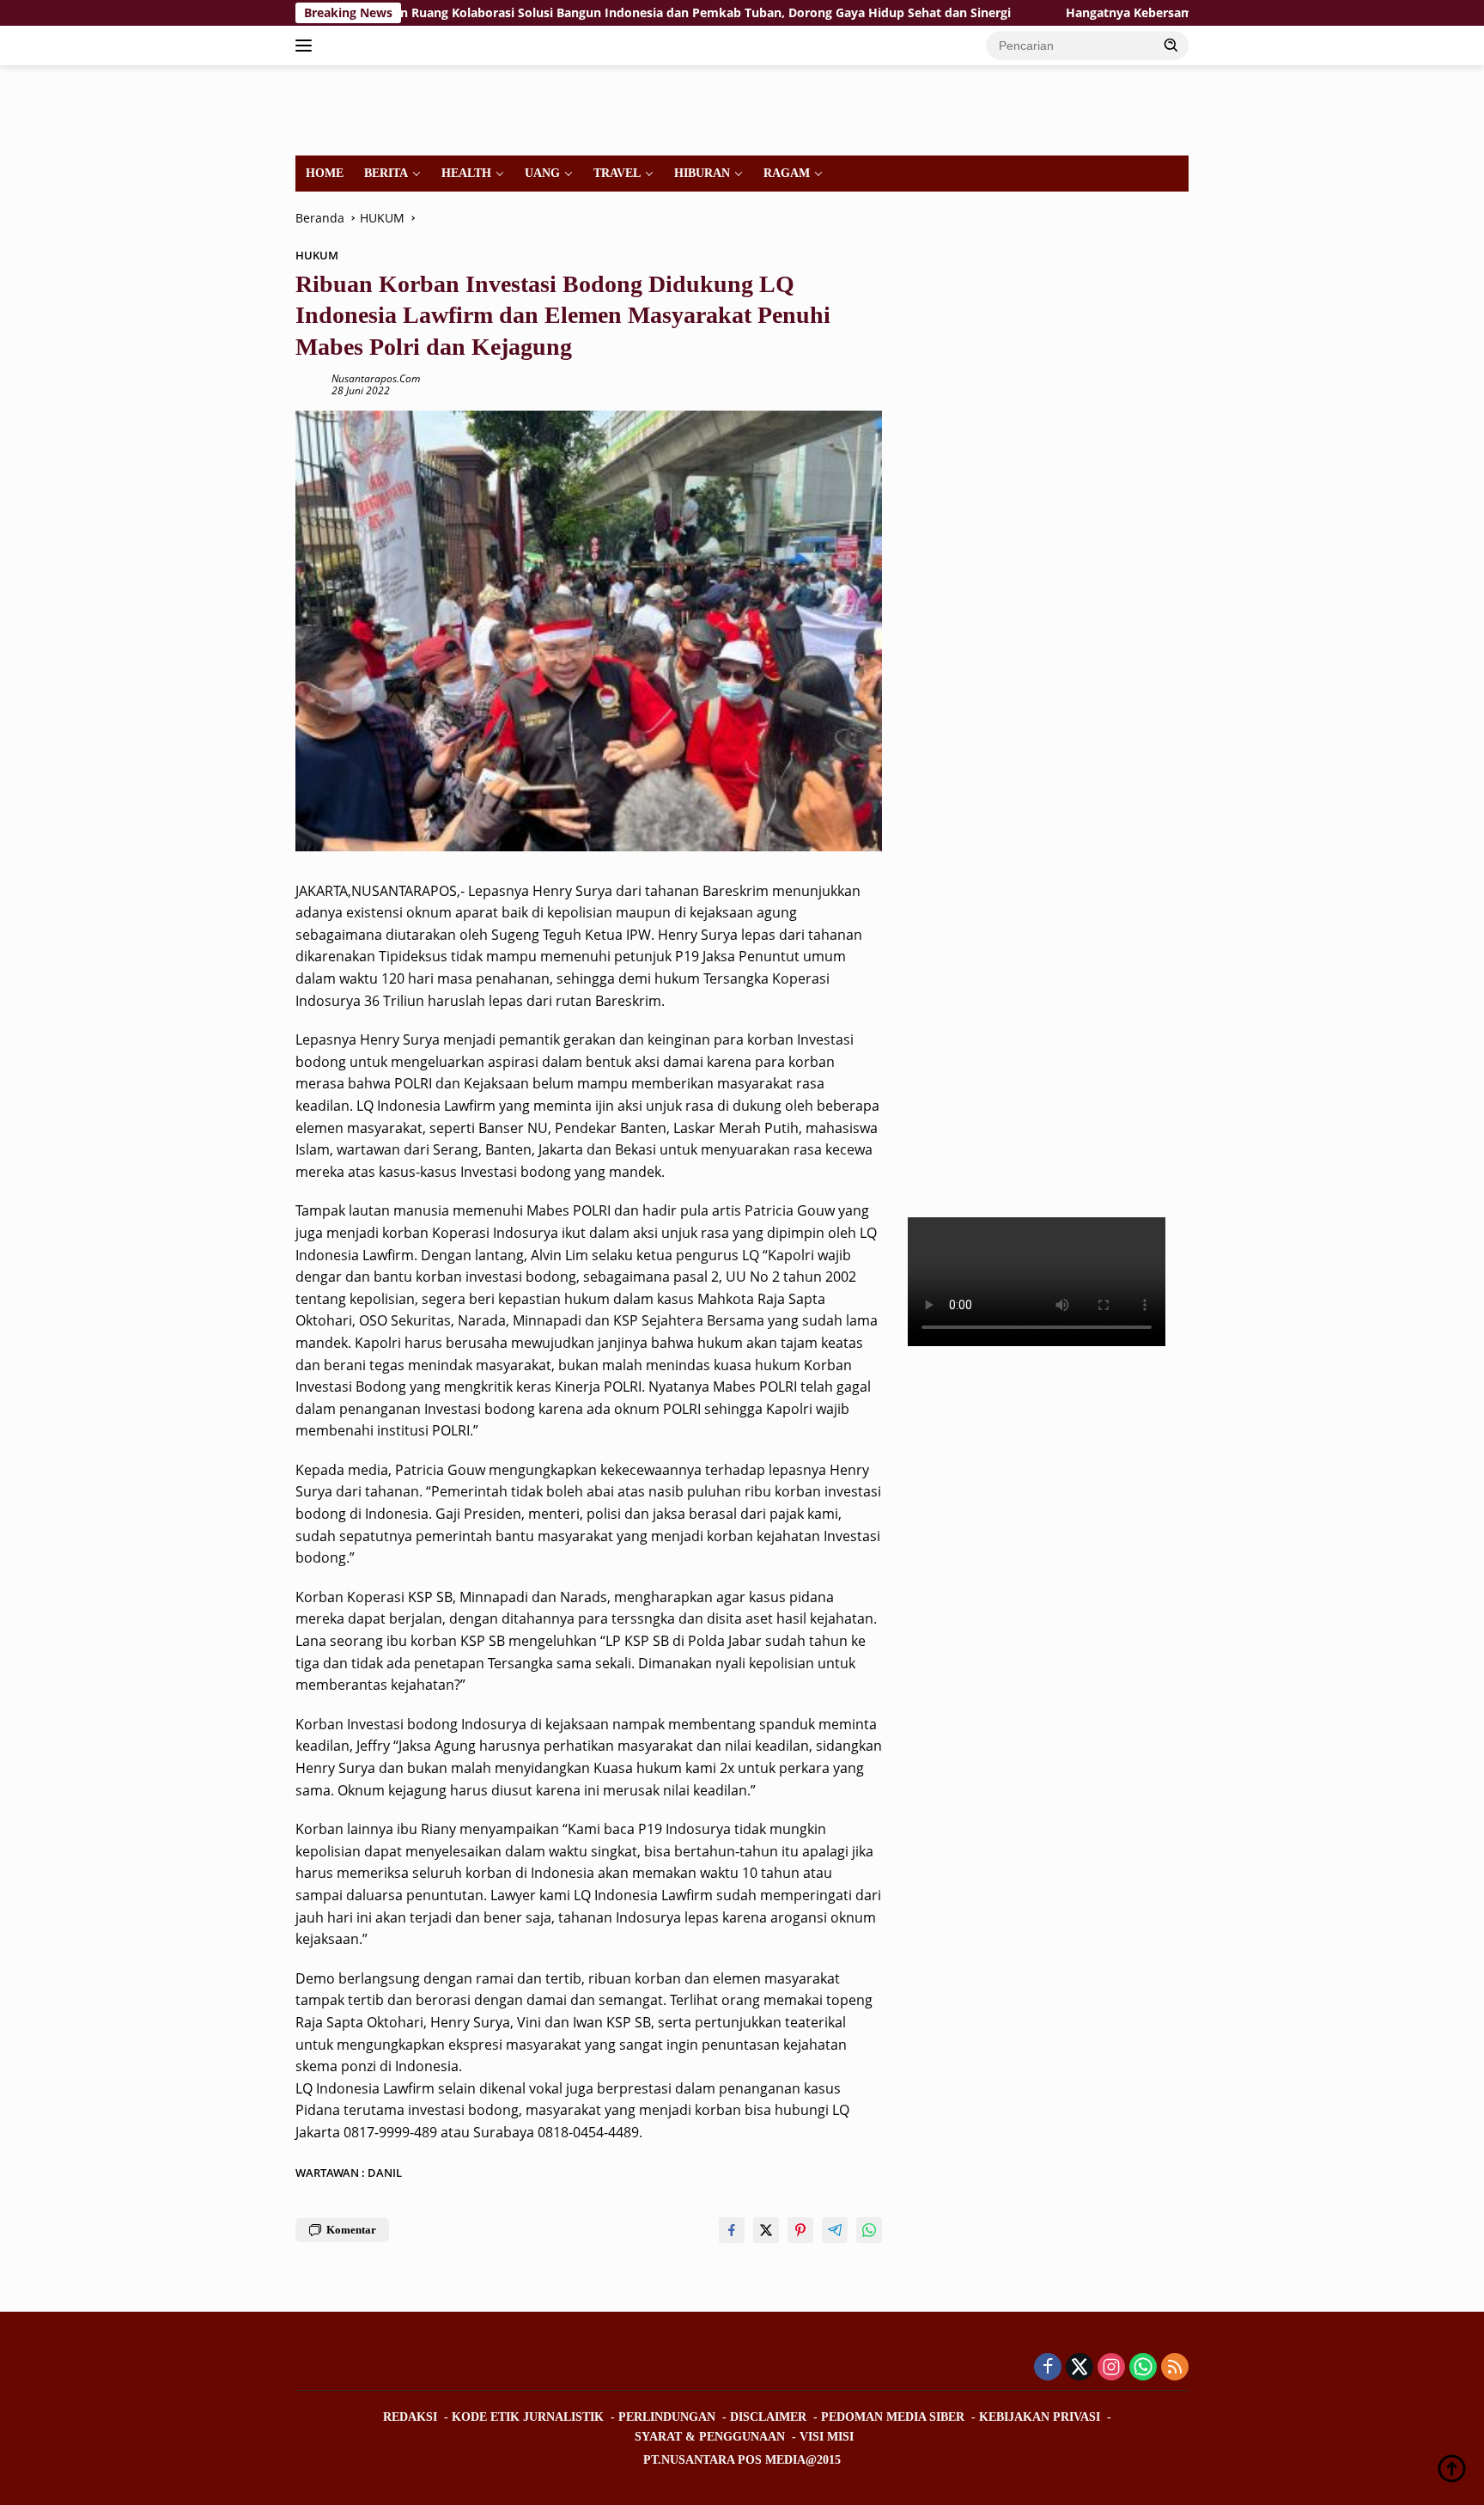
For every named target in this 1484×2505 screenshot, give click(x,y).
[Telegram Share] (835, 2230)
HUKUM (317, 255)
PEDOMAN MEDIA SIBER (893, 2417)
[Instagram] (1111, 2368)
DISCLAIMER (768, 2417)
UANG (542, 173)
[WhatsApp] (1143, 2368)
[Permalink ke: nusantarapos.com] (309, 384)
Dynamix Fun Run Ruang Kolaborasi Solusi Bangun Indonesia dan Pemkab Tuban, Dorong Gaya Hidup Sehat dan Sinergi (553, 13)
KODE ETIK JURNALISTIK (528, 2417)
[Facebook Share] (732, 2230)
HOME (325, 173)
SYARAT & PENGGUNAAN (710, 2437)
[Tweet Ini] (766, 2230)
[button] (1171, 45)
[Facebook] (1048, 2368)
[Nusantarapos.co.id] (413, 109)
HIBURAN (702, 173)
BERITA (386, 173)
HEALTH (466, 173)
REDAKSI (410, 2417)
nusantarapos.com (376, 378)
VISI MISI (827, 2437)
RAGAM (787, 173)
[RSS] (1175, 2368)
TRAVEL (617, 173)
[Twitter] (1080, 2368)
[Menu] (307, 46)
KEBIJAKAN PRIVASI (1040, 2417)
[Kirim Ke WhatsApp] (869, 2230)
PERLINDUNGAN (667, 2417)
